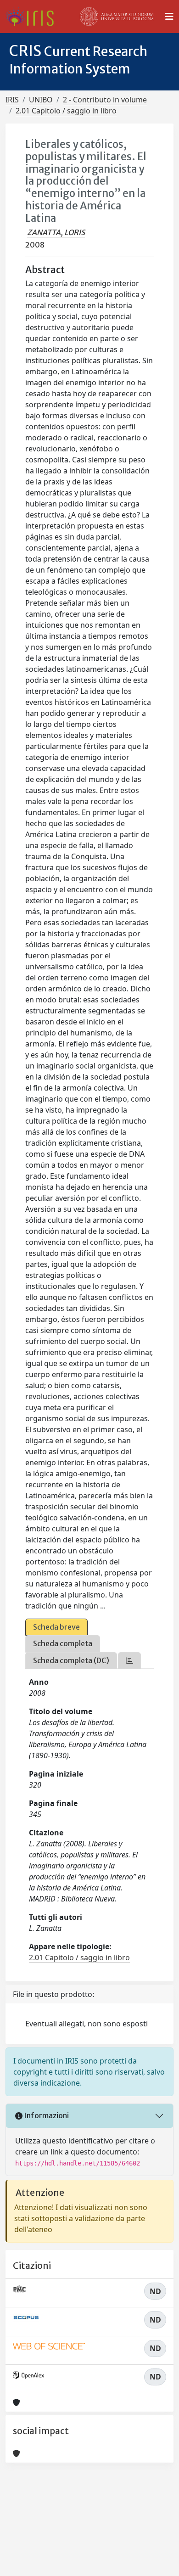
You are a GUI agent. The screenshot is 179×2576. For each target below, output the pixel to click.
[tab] (129, 1661)
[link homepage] (33, 17)
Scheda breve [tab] (56, 1627)
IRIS (12, 100)
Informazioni (46, 2115)
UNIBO (41, 100)
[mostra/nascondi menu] (169, 17)
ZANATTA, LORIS (56, 232)
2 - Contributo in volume (105, 100)
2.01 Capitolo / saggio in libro (66, 111)
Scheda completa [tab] (63, 1643)
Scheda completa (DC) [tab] (71, 1660)
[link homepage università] (117, 17)
